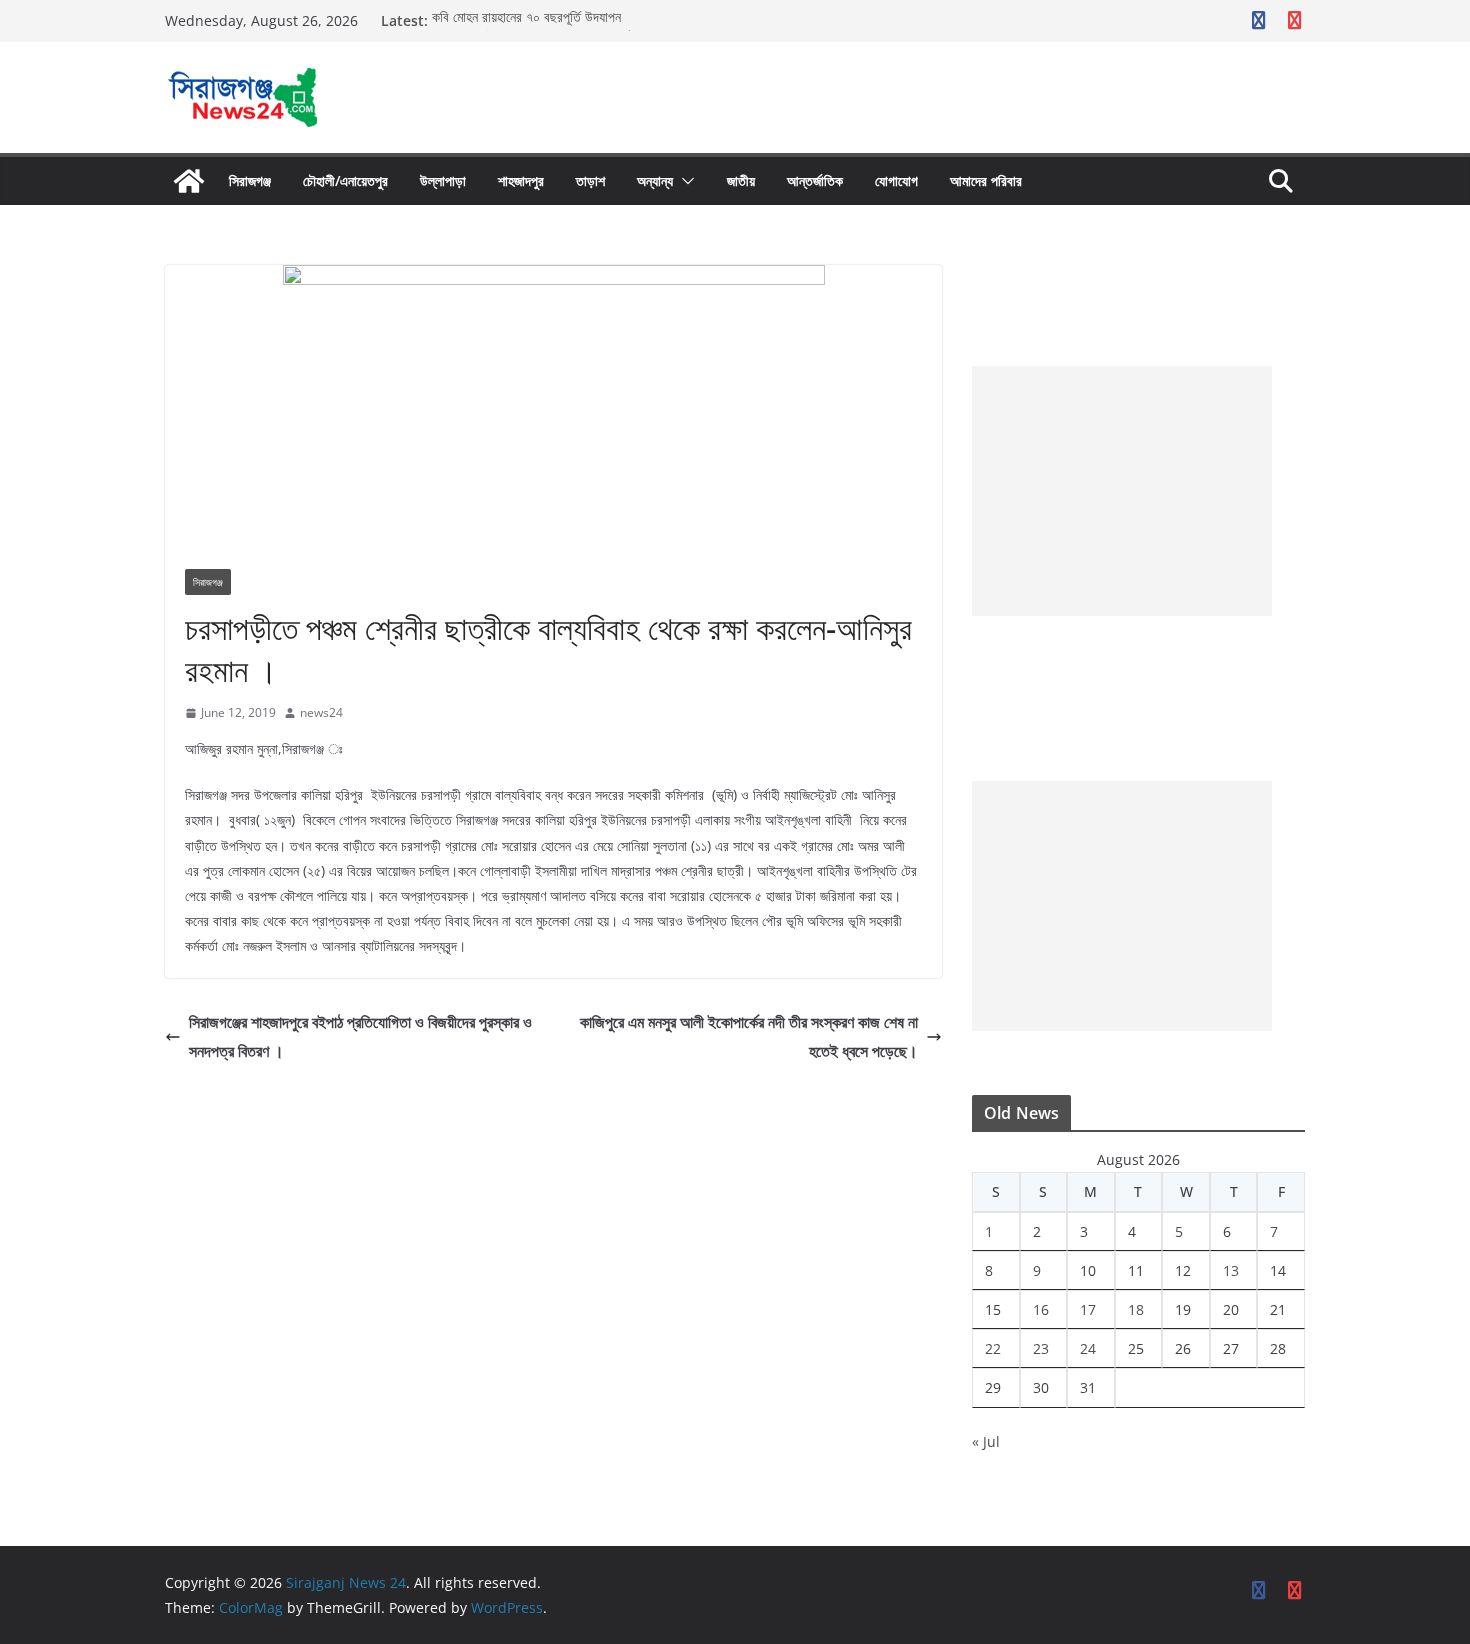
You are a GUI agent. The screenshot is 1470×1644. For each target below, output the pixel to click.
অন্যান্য (655, 180)
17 (1088, 1309)
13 (1231, 1270)
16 (1041, 1309)
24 (1088, 1348)
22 (993, 1348)
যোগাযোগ (896, 180)
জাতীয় (741, 180)
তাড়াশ (590, 180)
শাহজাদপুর (521, 180)
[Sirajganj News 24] (189, 181)
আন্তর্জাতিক (815, 180)
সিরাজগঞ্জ (250, 180)
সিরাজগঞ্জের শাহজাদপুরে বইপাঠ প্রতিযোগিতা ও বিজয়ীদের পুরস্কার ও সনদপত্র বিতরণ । (360, 1036)
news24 (321, 712)
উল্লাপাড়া (443, 180)
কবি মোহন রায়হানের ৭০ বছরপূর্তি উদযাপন (526, 20)
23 (1041, 1348)
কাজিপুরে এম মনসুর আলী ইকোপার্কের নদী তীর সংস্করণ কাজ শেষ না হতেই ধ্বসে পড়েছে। (749, 1036)
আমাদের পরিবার (986, 180)
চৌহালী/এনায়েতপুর (345, 180)
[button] (684, 181)
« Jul (986, 1441)
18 (1136, 1309)
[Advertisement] (1122, 491)
